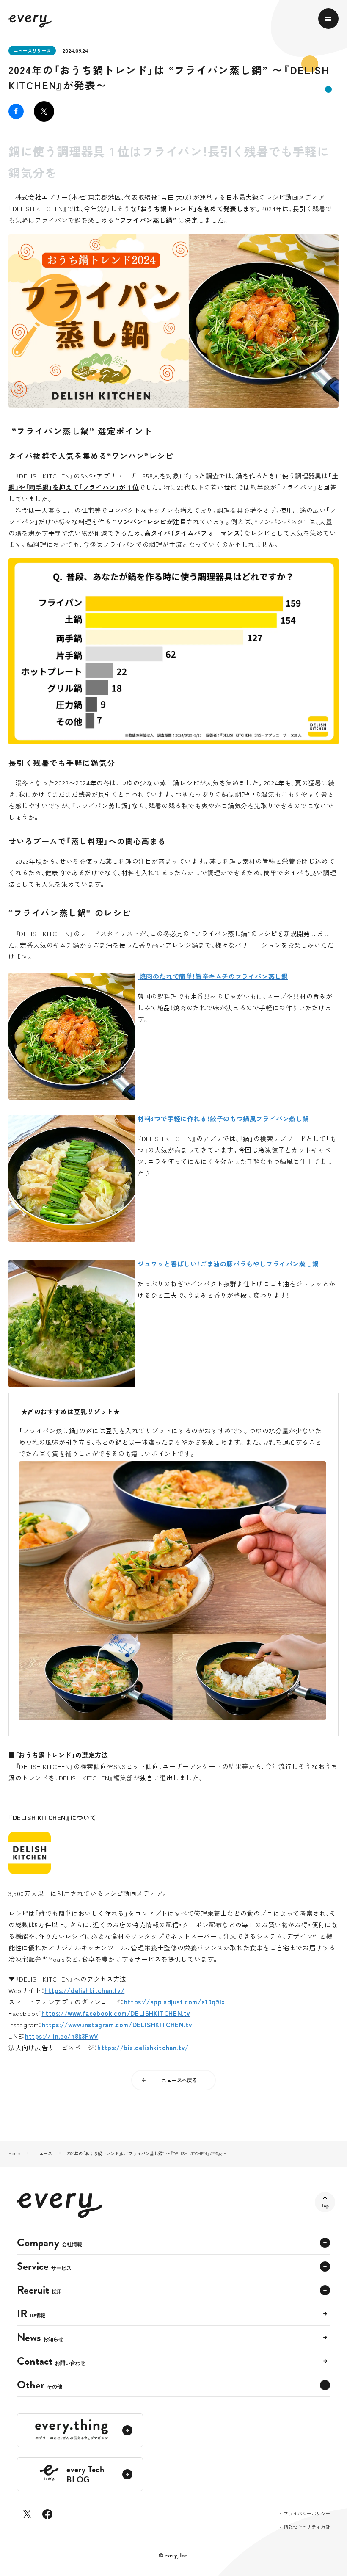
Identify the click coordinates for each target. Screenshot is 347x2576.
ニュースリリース (32, 50)
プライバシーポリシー (307, 2514)
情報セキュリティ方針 (307, 2527)
